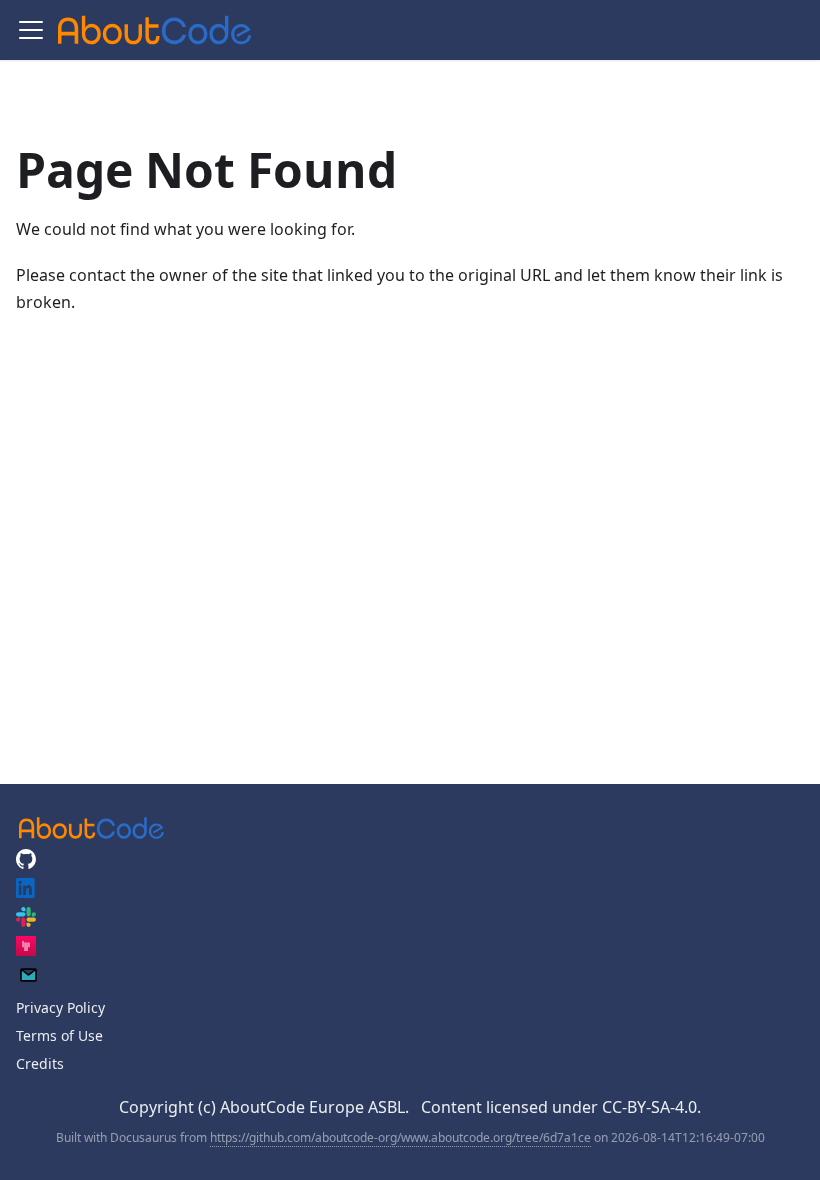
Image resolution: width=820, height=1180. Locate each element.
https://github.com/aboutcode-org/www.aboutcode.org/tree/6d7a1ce (400, 1137)
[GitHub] (26, 863)
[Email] (28, 979)
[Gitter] (26, 950)
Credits (40, 1063)
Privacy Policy (60, 1007)
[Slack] (26, 921)
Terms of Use (59, 1035)
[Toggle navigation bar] (31, 30)
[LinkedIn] (26, 892)
